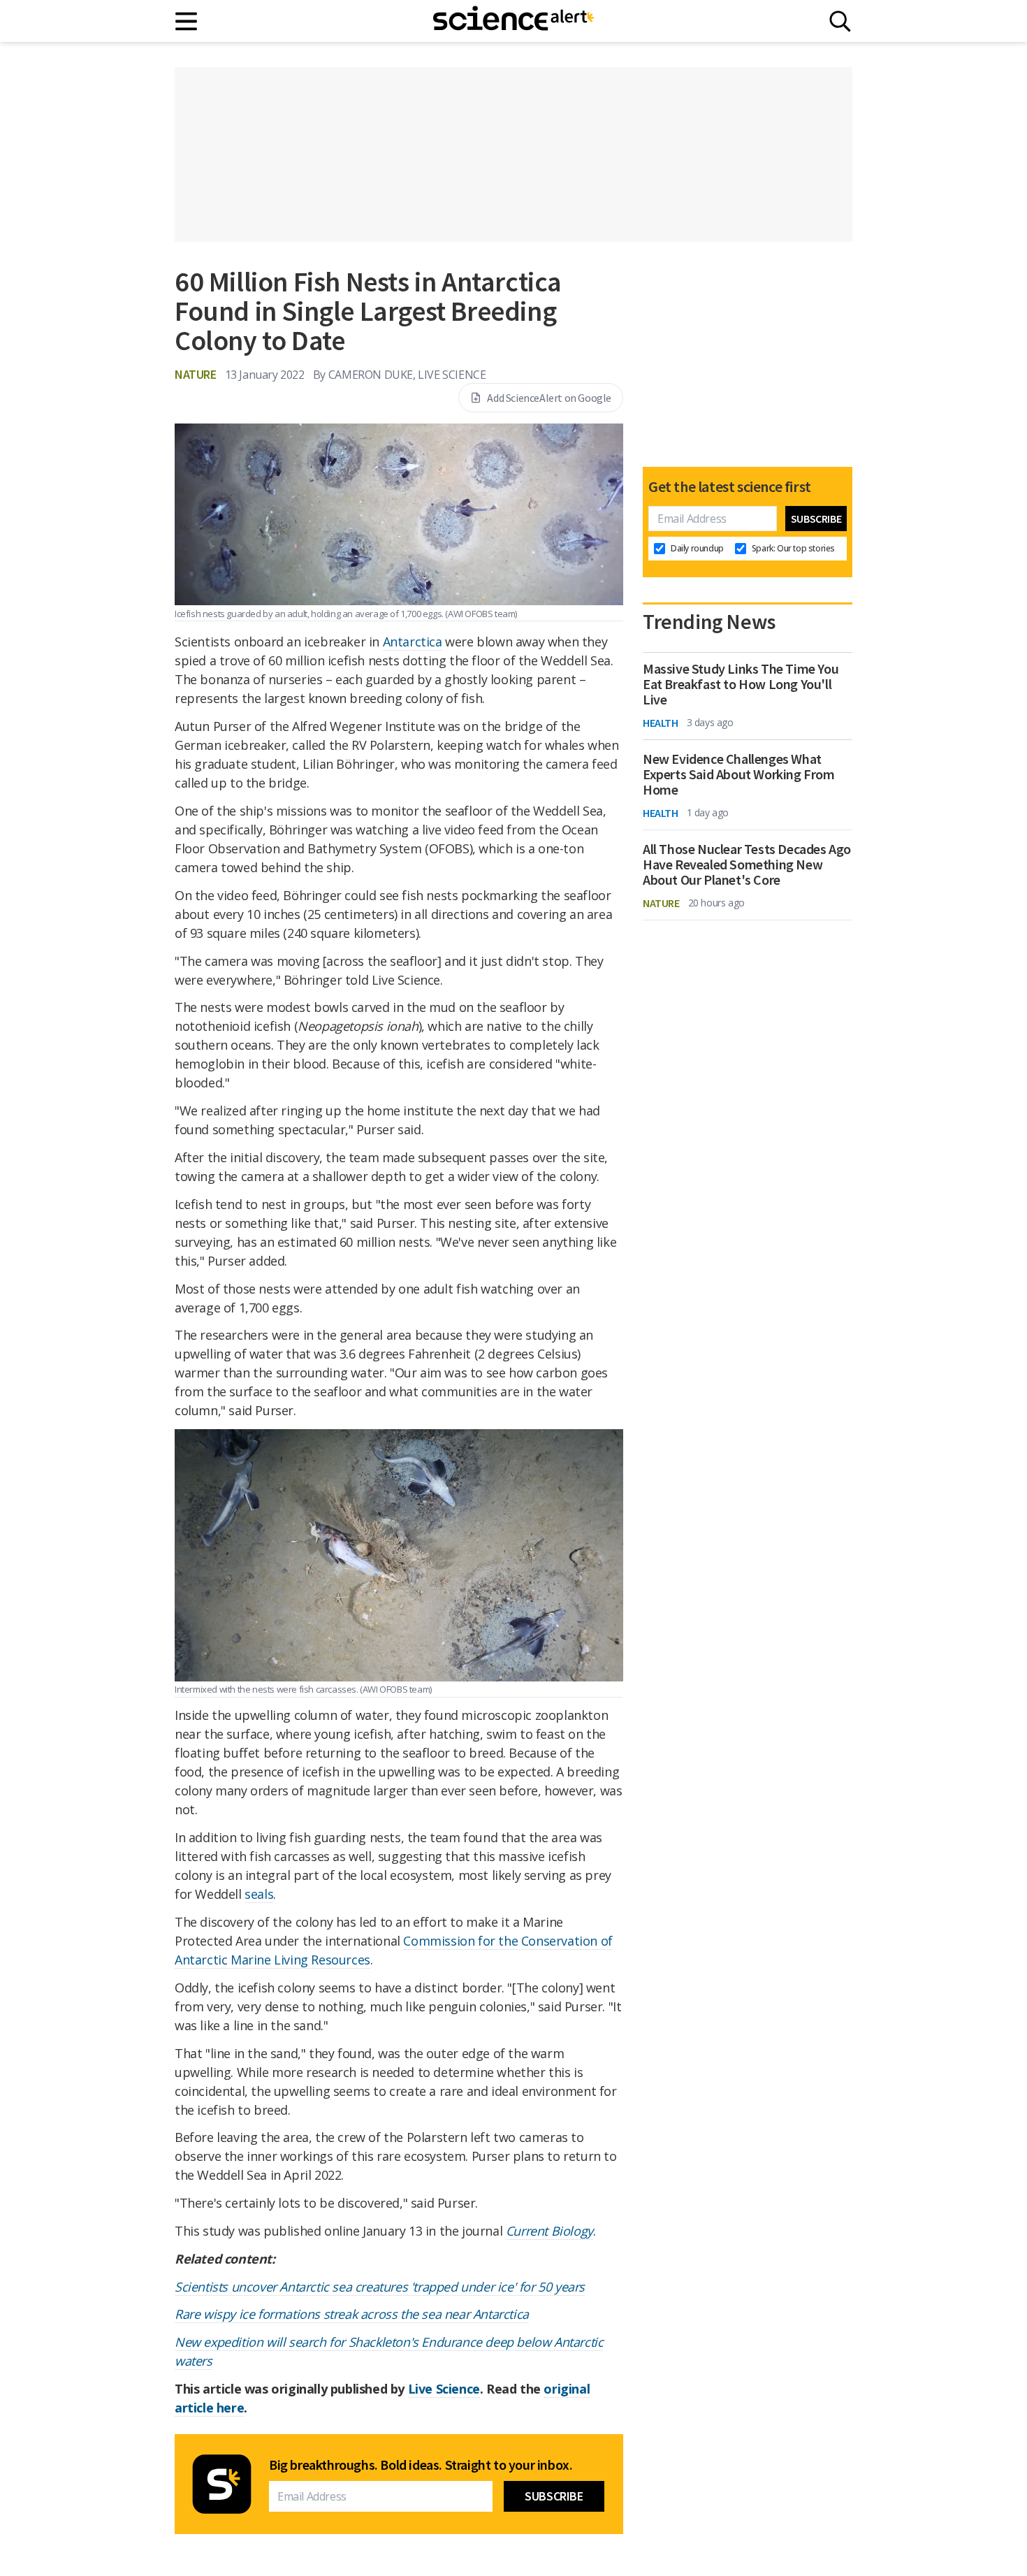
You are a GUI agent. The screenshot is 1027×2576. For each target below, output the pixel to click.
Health (661, 723)
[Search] (840, 21)
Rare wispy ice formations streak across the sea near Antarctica (352, 2314)
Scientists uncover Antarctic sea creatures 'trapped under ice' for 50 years (380, 2287)
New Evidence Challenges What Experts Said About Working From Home (739, 774)
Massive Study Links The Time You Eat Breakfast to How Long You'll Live (741, 684)
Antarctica (413, 642)
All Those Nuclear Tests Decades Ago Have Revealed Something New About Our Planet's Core (747, 864)
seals (259, 1894)
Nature (196, 374)
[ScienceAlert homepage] (513, 21)
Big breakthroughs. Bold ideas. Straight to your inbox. (421, 2465)
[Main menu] (187, 21)
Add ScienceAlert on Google (549, 398)
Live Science (444, 2389)
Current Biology (549, 2231)
